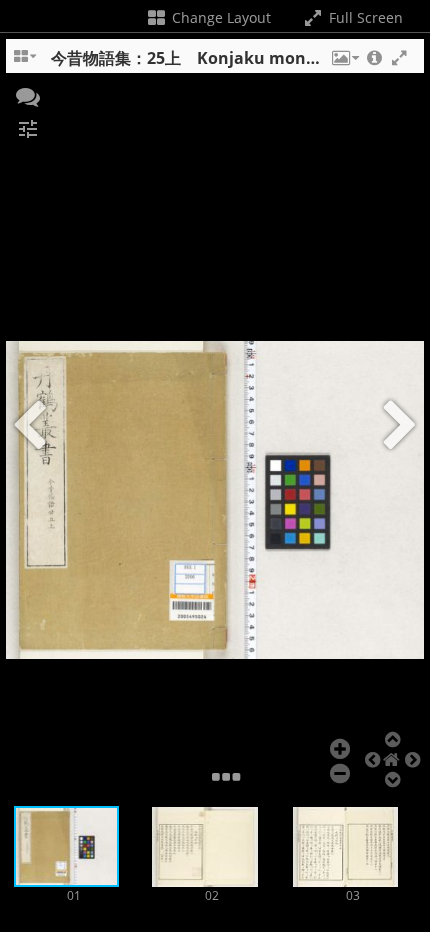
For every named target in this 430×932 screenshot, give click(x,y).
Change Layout (219, 17)
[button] (344, 63)
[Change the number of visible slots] (26, 63)
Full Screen (364, 17)
